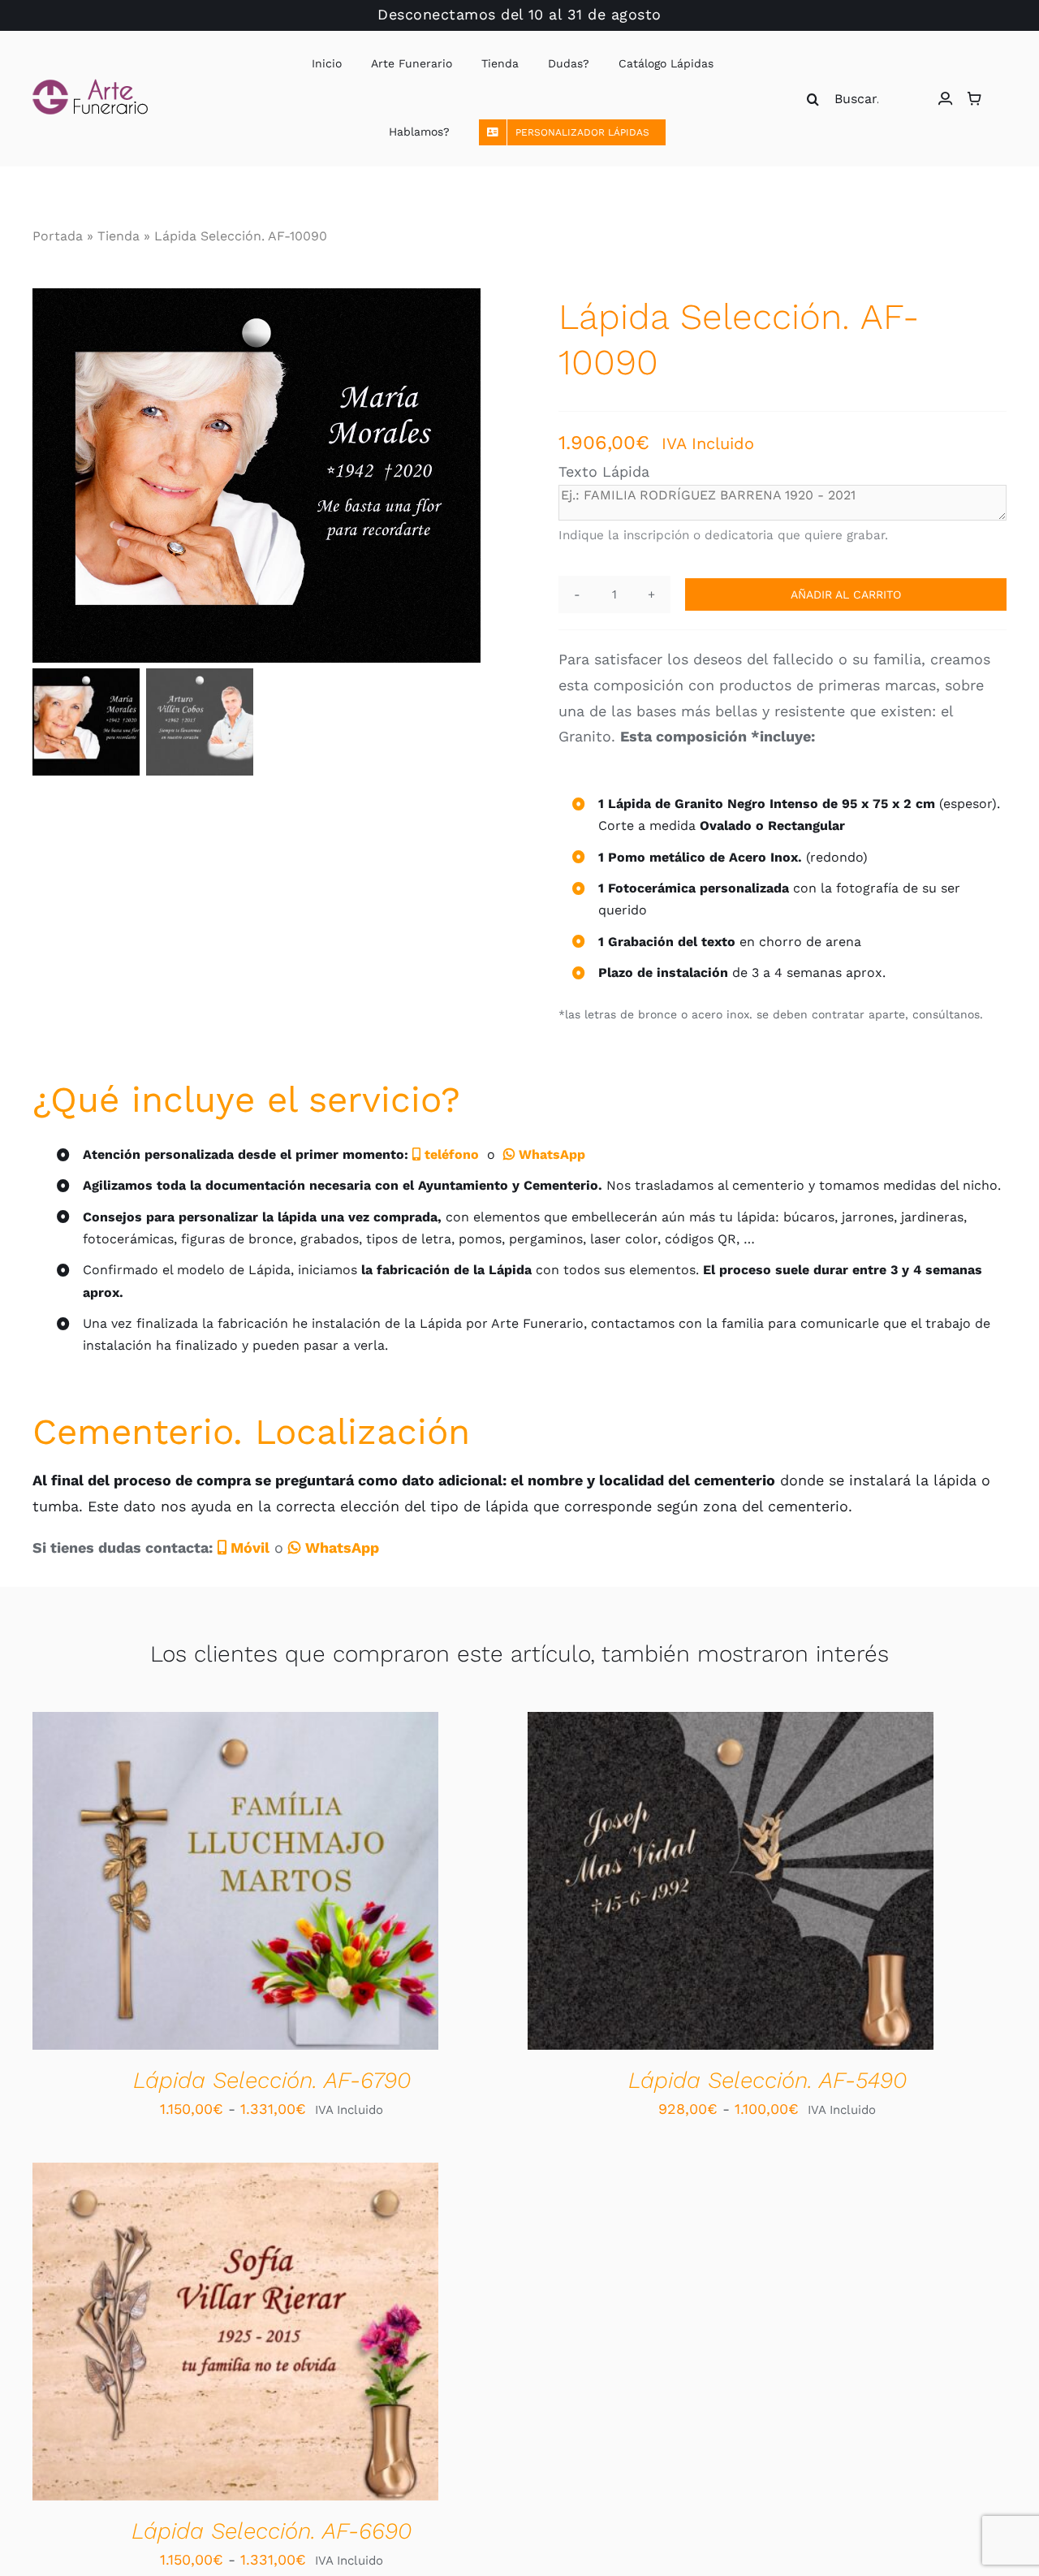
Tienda (119, 236)
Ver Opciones (184, 1884)
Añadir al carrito (846, 594)
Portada (58, 236)
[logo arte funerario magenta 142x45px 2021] (90, 86)
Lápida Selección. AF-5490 (767, 2080)
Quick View (295, 1884)
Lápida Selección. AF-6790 (272, 2080)
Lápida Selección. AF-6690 (272, 2531)
